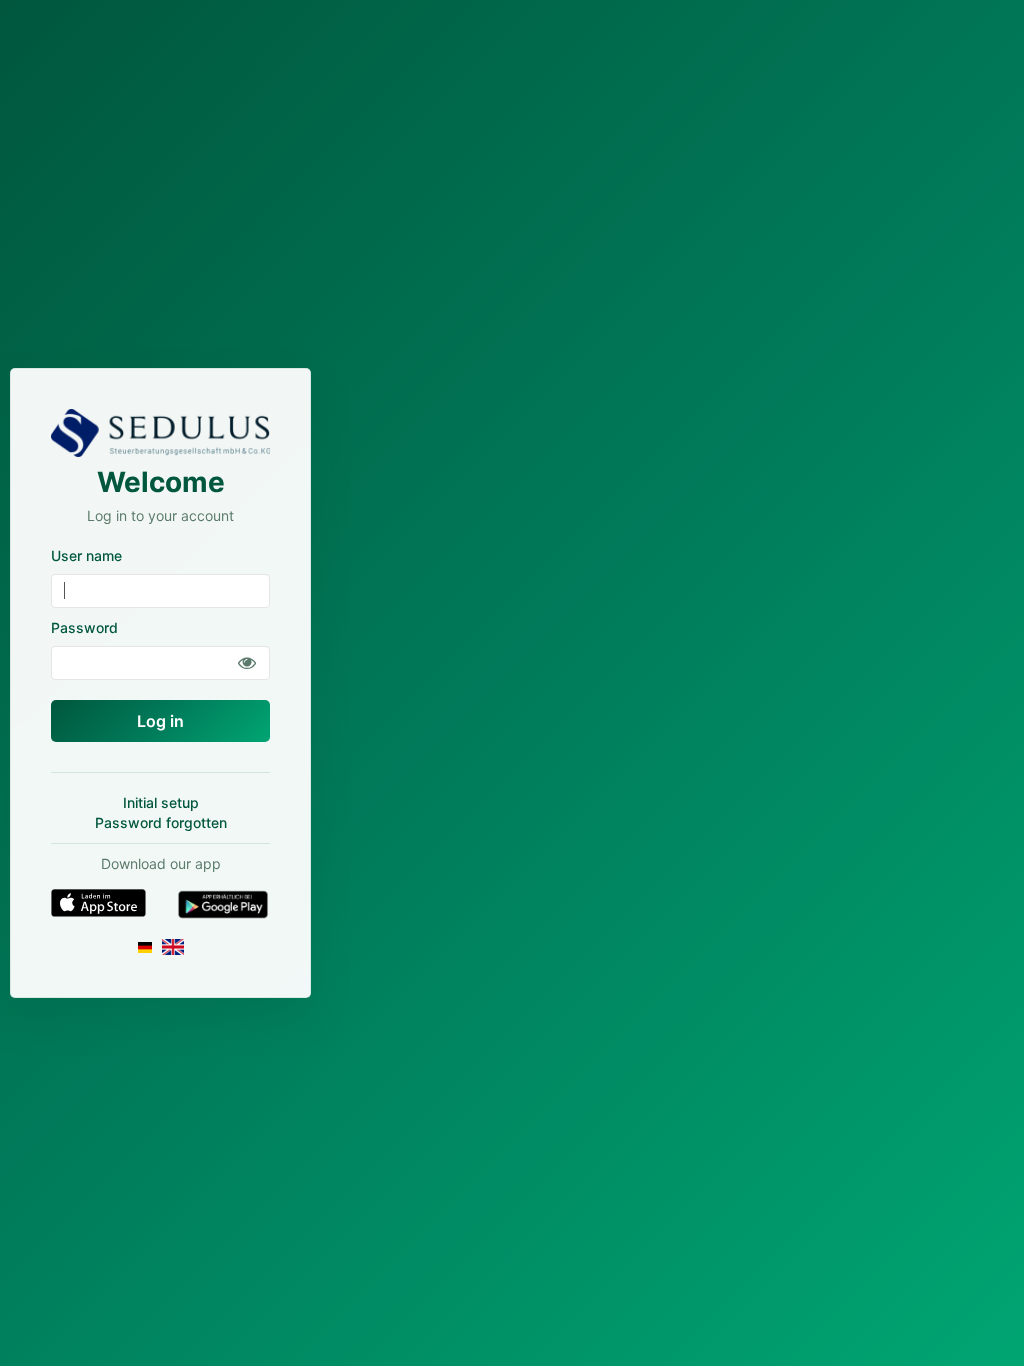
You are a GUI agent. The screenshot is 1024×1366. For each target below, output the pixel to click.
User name (86, 555)
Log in (160, 721)
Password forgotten (161, 822)
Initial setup (161, 802)
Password (84, 627)
